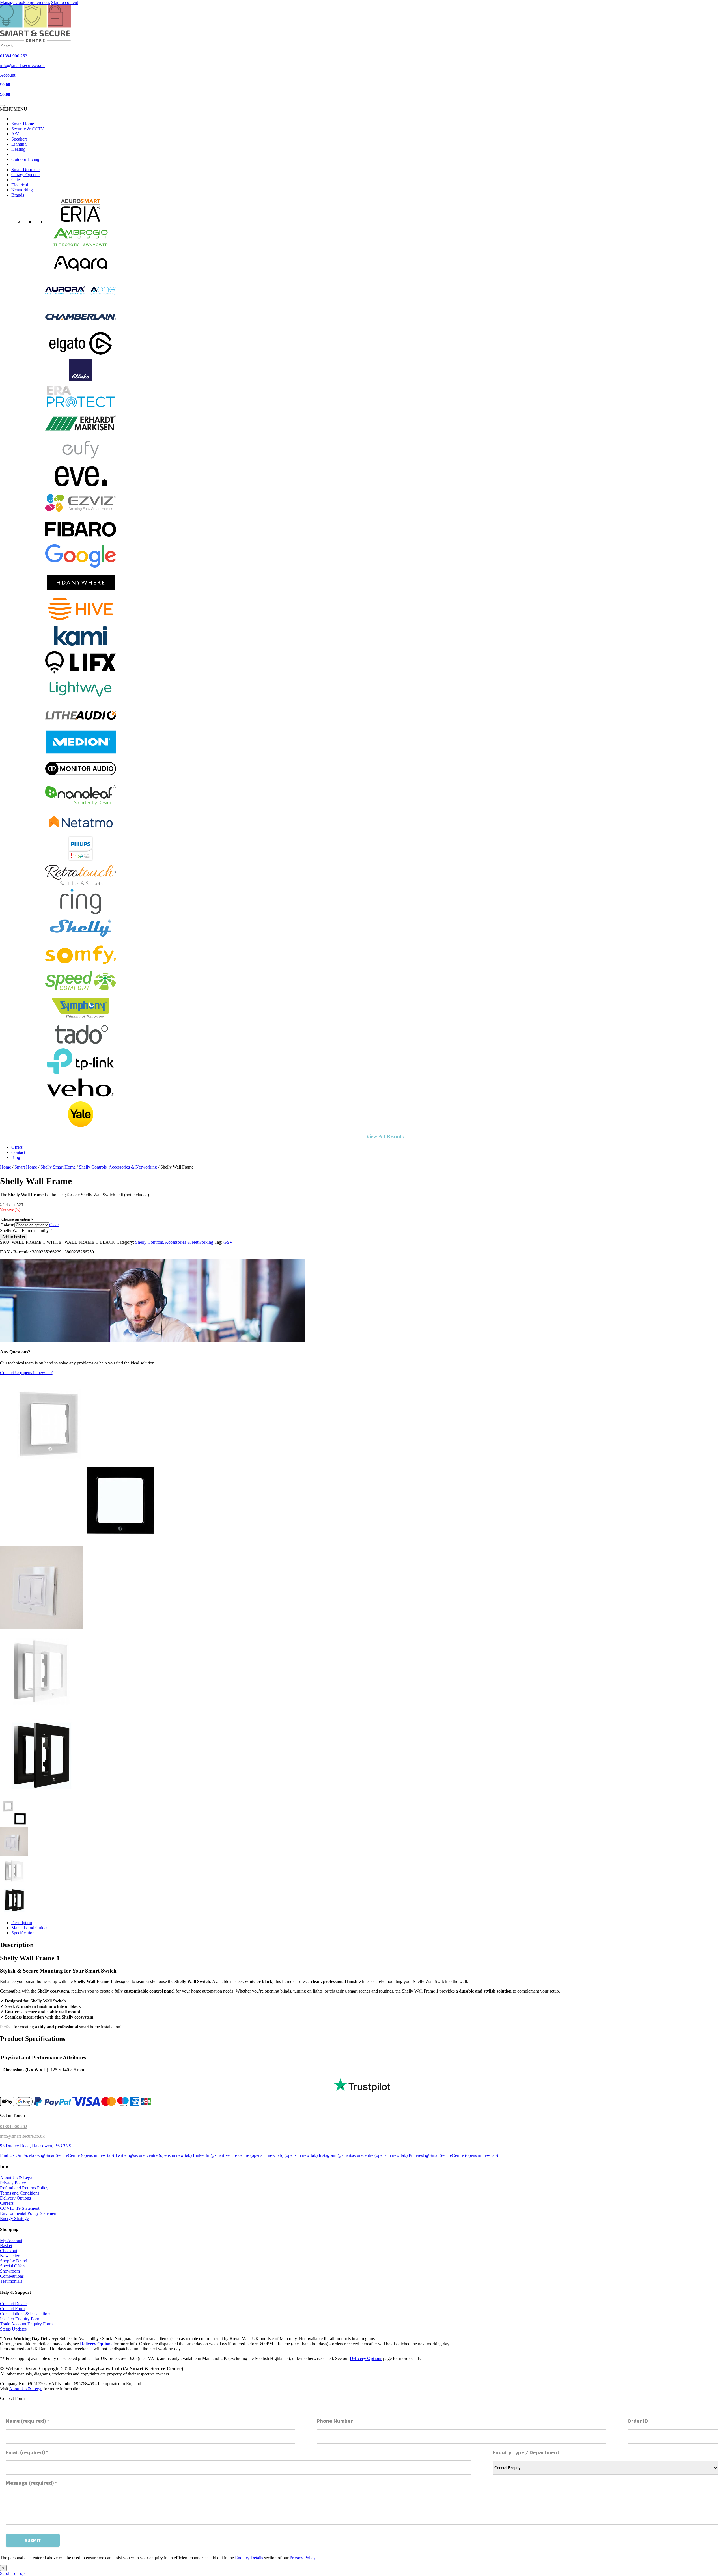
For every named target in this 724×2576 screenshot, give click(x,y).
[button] (14, 109)
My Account (11, 2240)
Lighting (19, 144)
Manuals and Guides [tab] (30, 1928)
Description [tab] (22, 1923)
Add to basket (14, 1237)
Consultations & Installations (26, 2314)
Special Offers (13, 2266)
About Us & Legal (17, 2178)
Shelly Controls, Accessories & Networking (118, 1167)
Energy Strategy (14, 2218)
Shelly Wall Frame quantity (24, 1231)
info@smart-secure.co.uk (22, 2136)
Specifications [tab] (24, 1933)
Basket (6, 2246)
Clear (54, 1225)
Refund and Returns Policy (24, 2188)
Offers (17, 1147)
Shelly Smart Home (58, 1167)
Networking (22, 190)
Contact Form (12, 2309)
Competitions (12, 2276)
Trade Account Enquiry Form (26, 2324)
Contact (18, 1152)
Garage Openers (26, 175)
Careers (7, 2203)
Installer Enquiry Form (20, 2319)
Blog (16, 1157)
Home (6, 1167)
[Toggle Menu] (2, 105)
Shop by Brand (14, 2261)
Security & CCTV (28, 129)
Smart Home (23, 124)
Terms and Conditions (20, 2193)
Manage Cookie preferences (25, 2)
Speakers (19, 139)
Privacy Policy (13, 2183)
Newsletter (10, 2256)
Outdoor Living (25, 159)
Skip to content (65, 2)
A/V (15, 134)
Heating (18, 149)
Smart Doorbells (26, 170)
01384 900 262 (14, 2126)
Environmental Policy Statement (29, 2213)
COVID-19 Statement (20, 2208)
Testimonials (11, 2281)
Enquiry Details (249, 2558)
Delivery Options (15, 2198)
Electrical (20, 185)
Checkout (9, 2251)
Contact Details (14, 2304)
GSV (228, 1242)
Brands (18, 195)
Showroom (10, 2271)
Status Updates (13, 2329)
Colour (7, 1225)
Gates (16, 180)
